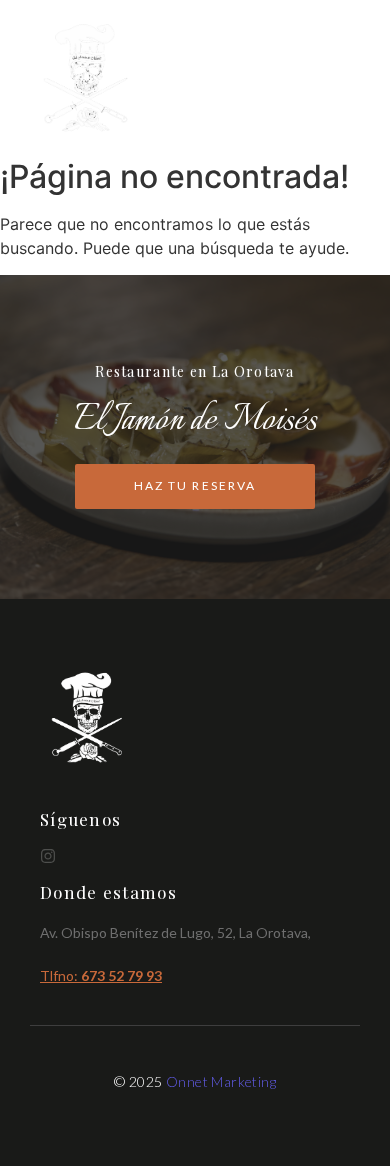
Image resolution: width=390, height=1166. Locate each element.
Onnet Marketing (221, 1081)
